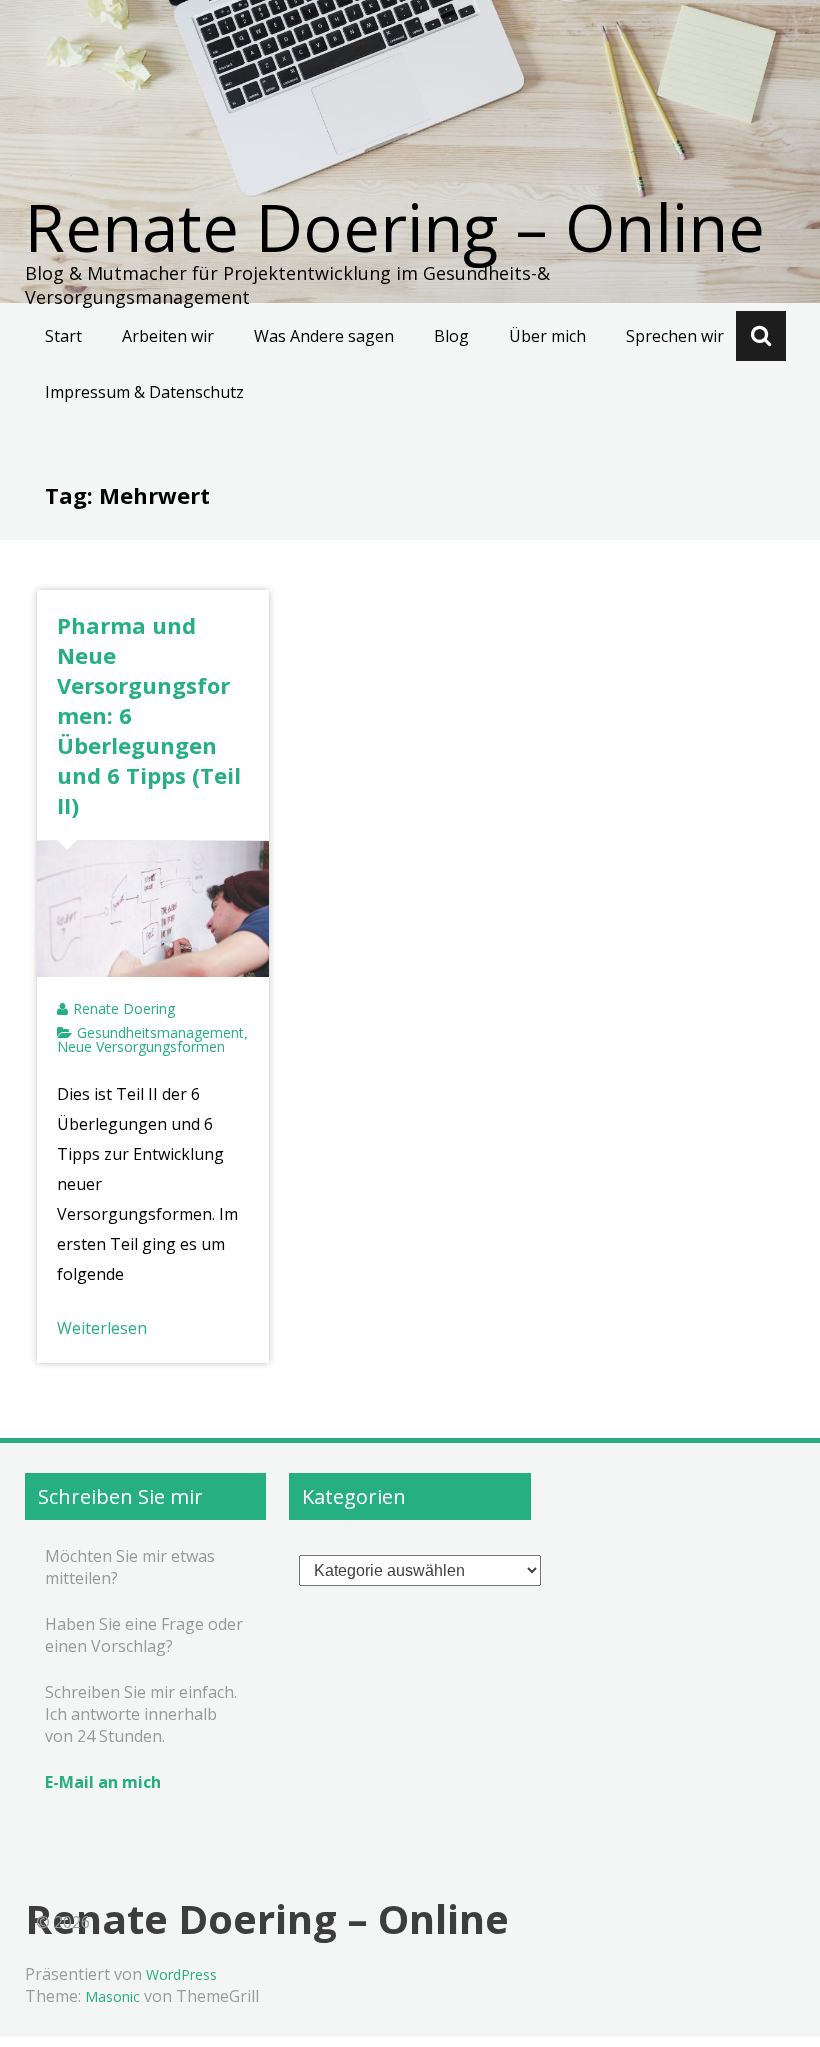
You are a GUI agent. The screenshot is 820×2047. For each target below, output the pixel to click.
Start (63, 336)
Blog (451, 336)
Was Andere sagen (324, 336)
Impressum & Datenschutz (144, 392)
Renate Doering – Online (395, 227)
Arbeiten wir (168, 336)
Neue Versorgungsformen (141, 1046)
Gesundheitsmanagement (160, 1032)
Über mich (547, 336)
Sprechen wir (675, 336)
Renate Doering (124, 1008)
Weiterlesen (102, 1328)
